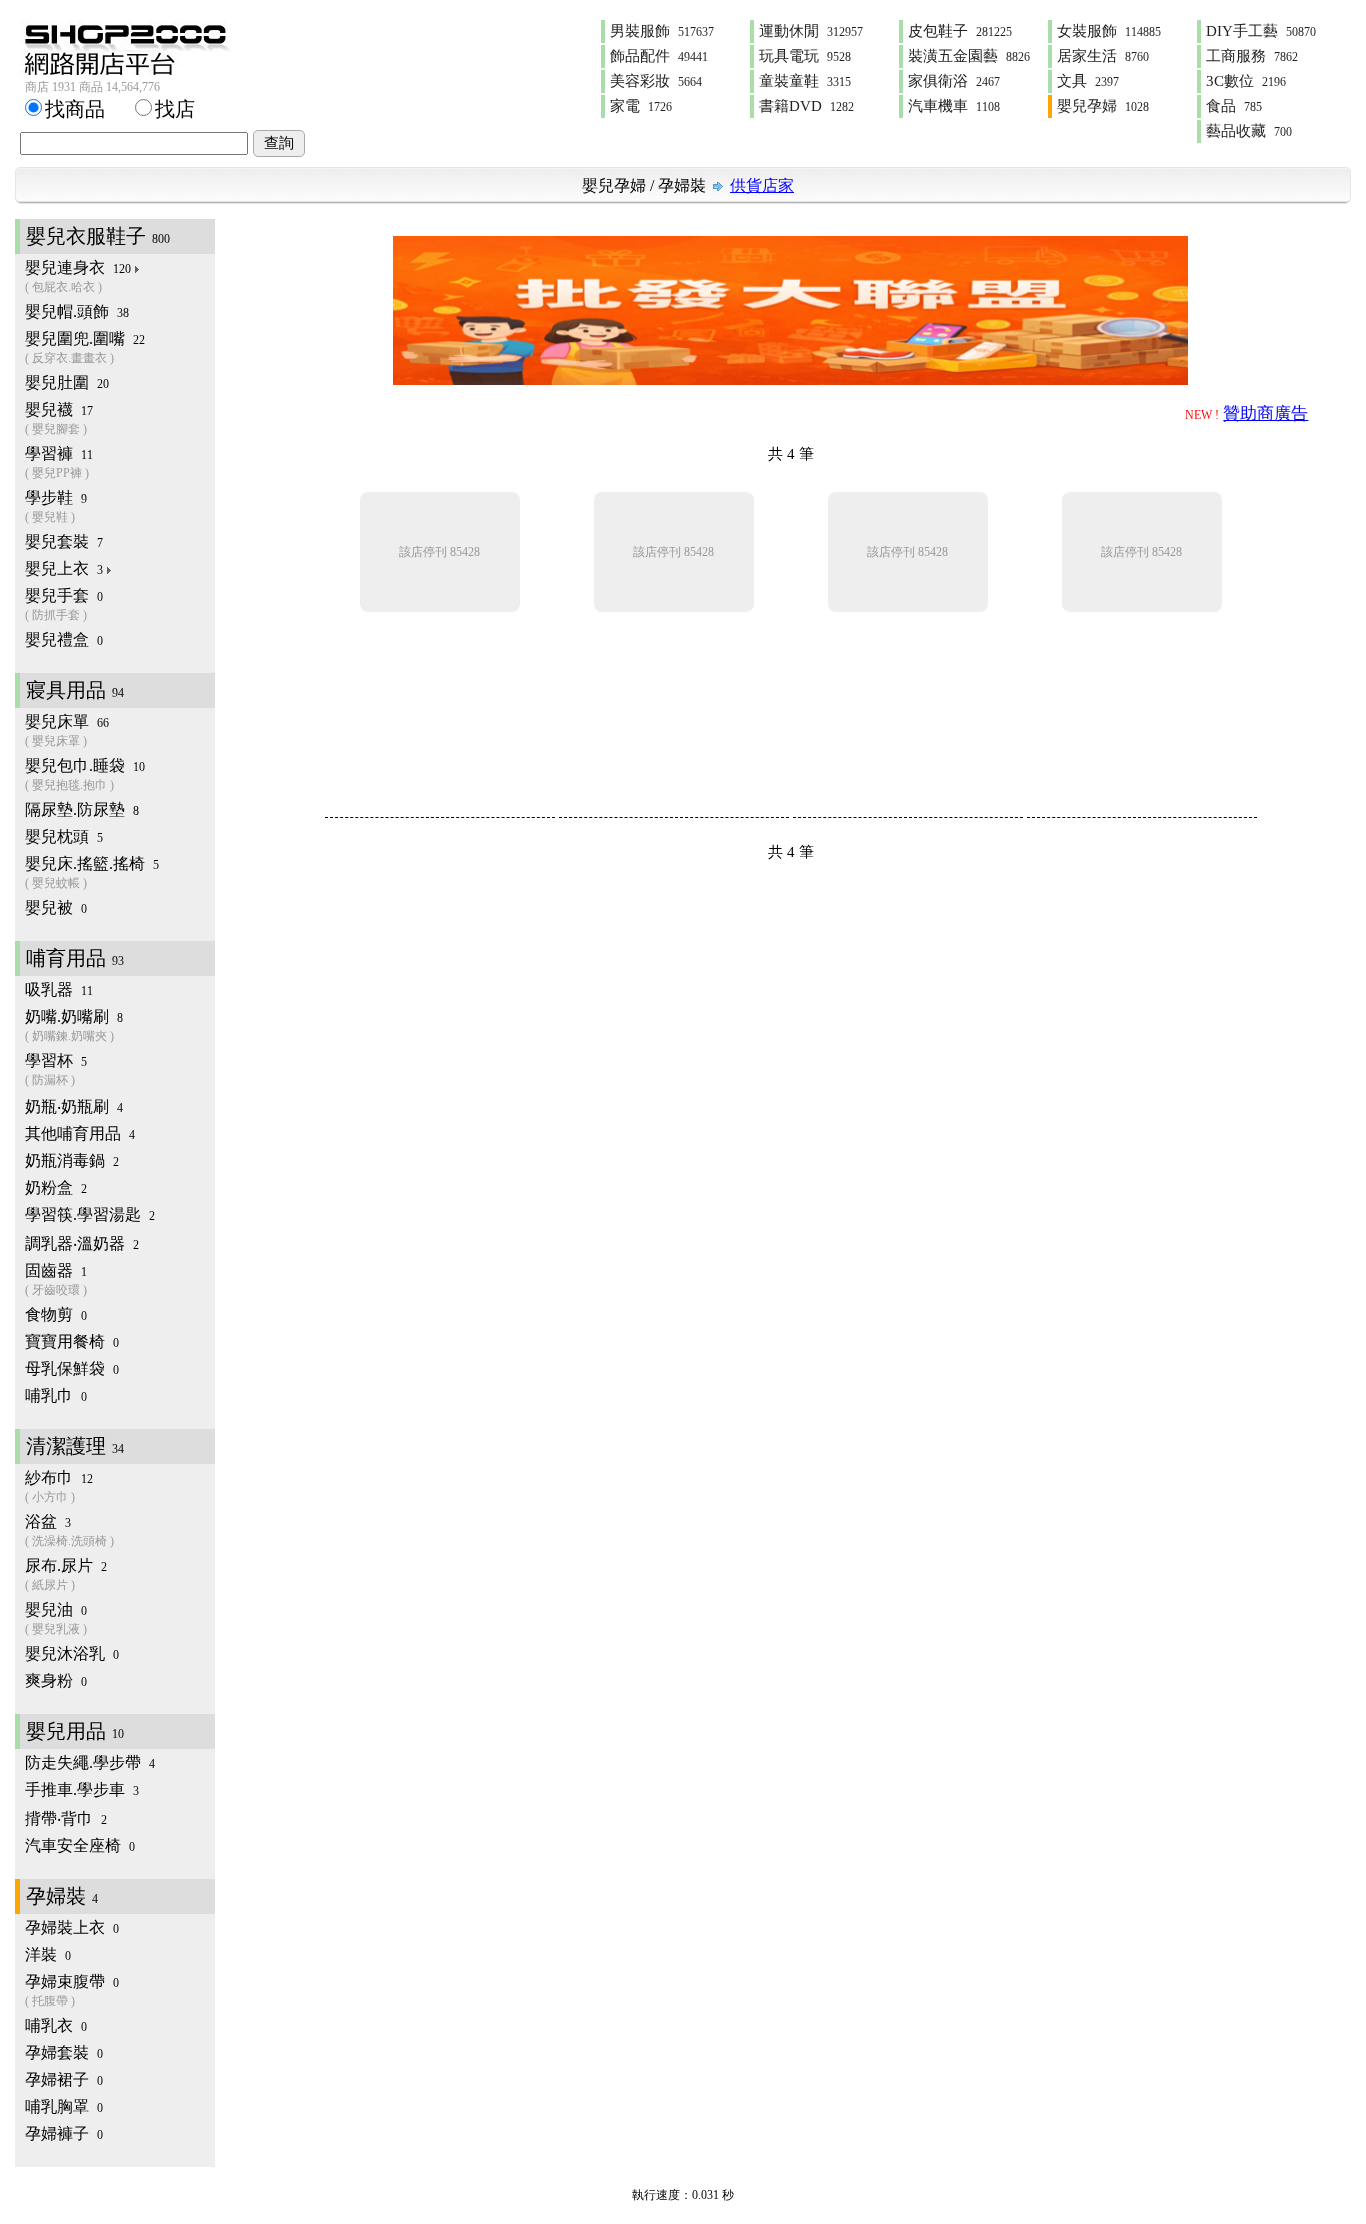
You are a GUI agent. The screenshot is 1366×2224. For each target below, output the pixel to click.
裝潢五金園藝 (969, 56)
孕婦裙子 (64, 2079)
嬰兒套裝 (64, 541)
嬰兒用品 (75, 1731)
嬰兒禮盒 (64, 639)
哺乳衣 (56, 2025)
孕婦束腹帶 (72, 1990)
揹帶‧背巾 (66, 1818)
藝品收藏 (1249, 131)
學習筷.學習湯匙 (90, 1214)
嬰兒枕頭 (64, 836)
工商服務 (1252, 56)
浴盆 (69, 1530)
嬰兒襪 (59, 418)
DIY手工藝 (1261, 31)
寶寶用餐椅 (72, 1341)
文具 (1088, 81)
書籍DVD (806, 106)
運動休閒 (811, 31)
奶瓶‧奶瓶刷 (74, 1106)
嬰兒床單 (67, 730)
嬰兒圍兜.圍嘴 (85, 347)
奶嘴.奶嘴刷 (74, 1025)
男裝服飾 (662, 31)
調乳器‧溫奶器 (82, 1243)
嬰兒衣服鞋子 (98, 236)
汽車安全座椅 (80, 1845)
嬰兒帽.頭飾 (77, 311)
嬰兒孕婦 (1103, 106)
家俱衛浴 (954, 81)
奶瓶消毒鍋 (72, 1160)
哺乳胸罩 (64, 2106)
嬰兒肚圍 (67, 382)
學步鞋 (56, 506)
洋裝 (48, 1954)
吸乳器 (59, 989)
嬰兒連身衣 (78, 276)
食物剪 (56, 1314)
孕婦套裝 (64, 2052)
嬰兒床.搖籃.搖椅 (92, 872)
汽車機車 (954, 106)
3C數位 (1246, 81)
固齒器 (56, 1279)
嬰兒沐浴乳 (72, 1653)
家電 (641, 106)
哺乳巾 (56, 1395)
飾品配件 (659, 56)
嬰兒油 (56, 1618)
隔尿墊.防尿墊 (82, 809)
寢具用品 (75, 690)
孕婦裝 (682, 185)
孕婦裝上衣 (72, 1927)
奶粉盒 (56, 1187)
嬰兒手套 (64, 604)
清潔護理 (75, 1446)
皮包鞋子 (960, 31)
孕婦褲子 (64, 2133)
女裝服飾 (1109, 31)
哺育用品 (75, 958)
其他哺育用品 (80, 1133)
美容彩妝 (656, 81)
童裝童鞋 (805, 81)
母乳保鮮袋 (72, 1368)
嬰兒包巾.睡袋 (85, 774)
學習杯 (56, 1069)
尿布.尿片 (66, 1574)
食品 (1234, 106)
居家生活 (1103, 56)
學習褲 (59, 462)
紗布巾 (59, 1486)
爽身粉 (56, 1680)
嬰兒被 (56, 907)
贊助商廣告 (1265, 413)
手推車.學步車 (82, 1789)
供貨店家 (762, 185)
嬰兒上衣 (64, 568)
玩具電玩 (805, 56)
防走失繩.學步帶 (90, 1762)
